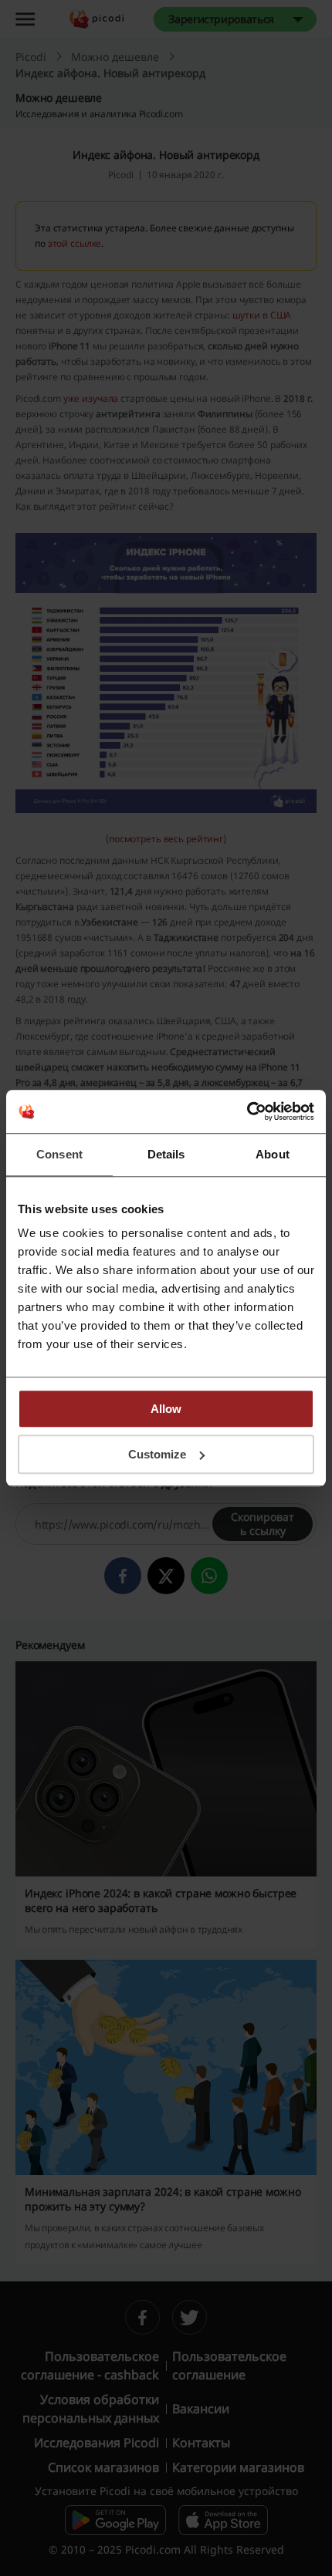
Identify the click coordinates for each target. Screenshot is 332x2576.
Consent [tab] (59, 1154)
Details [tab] (166, 1154)
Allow (166, 1409)
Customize (157, 1454)
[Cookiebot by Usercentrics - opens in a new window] (247, 1111)
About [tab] (273, 1154)
